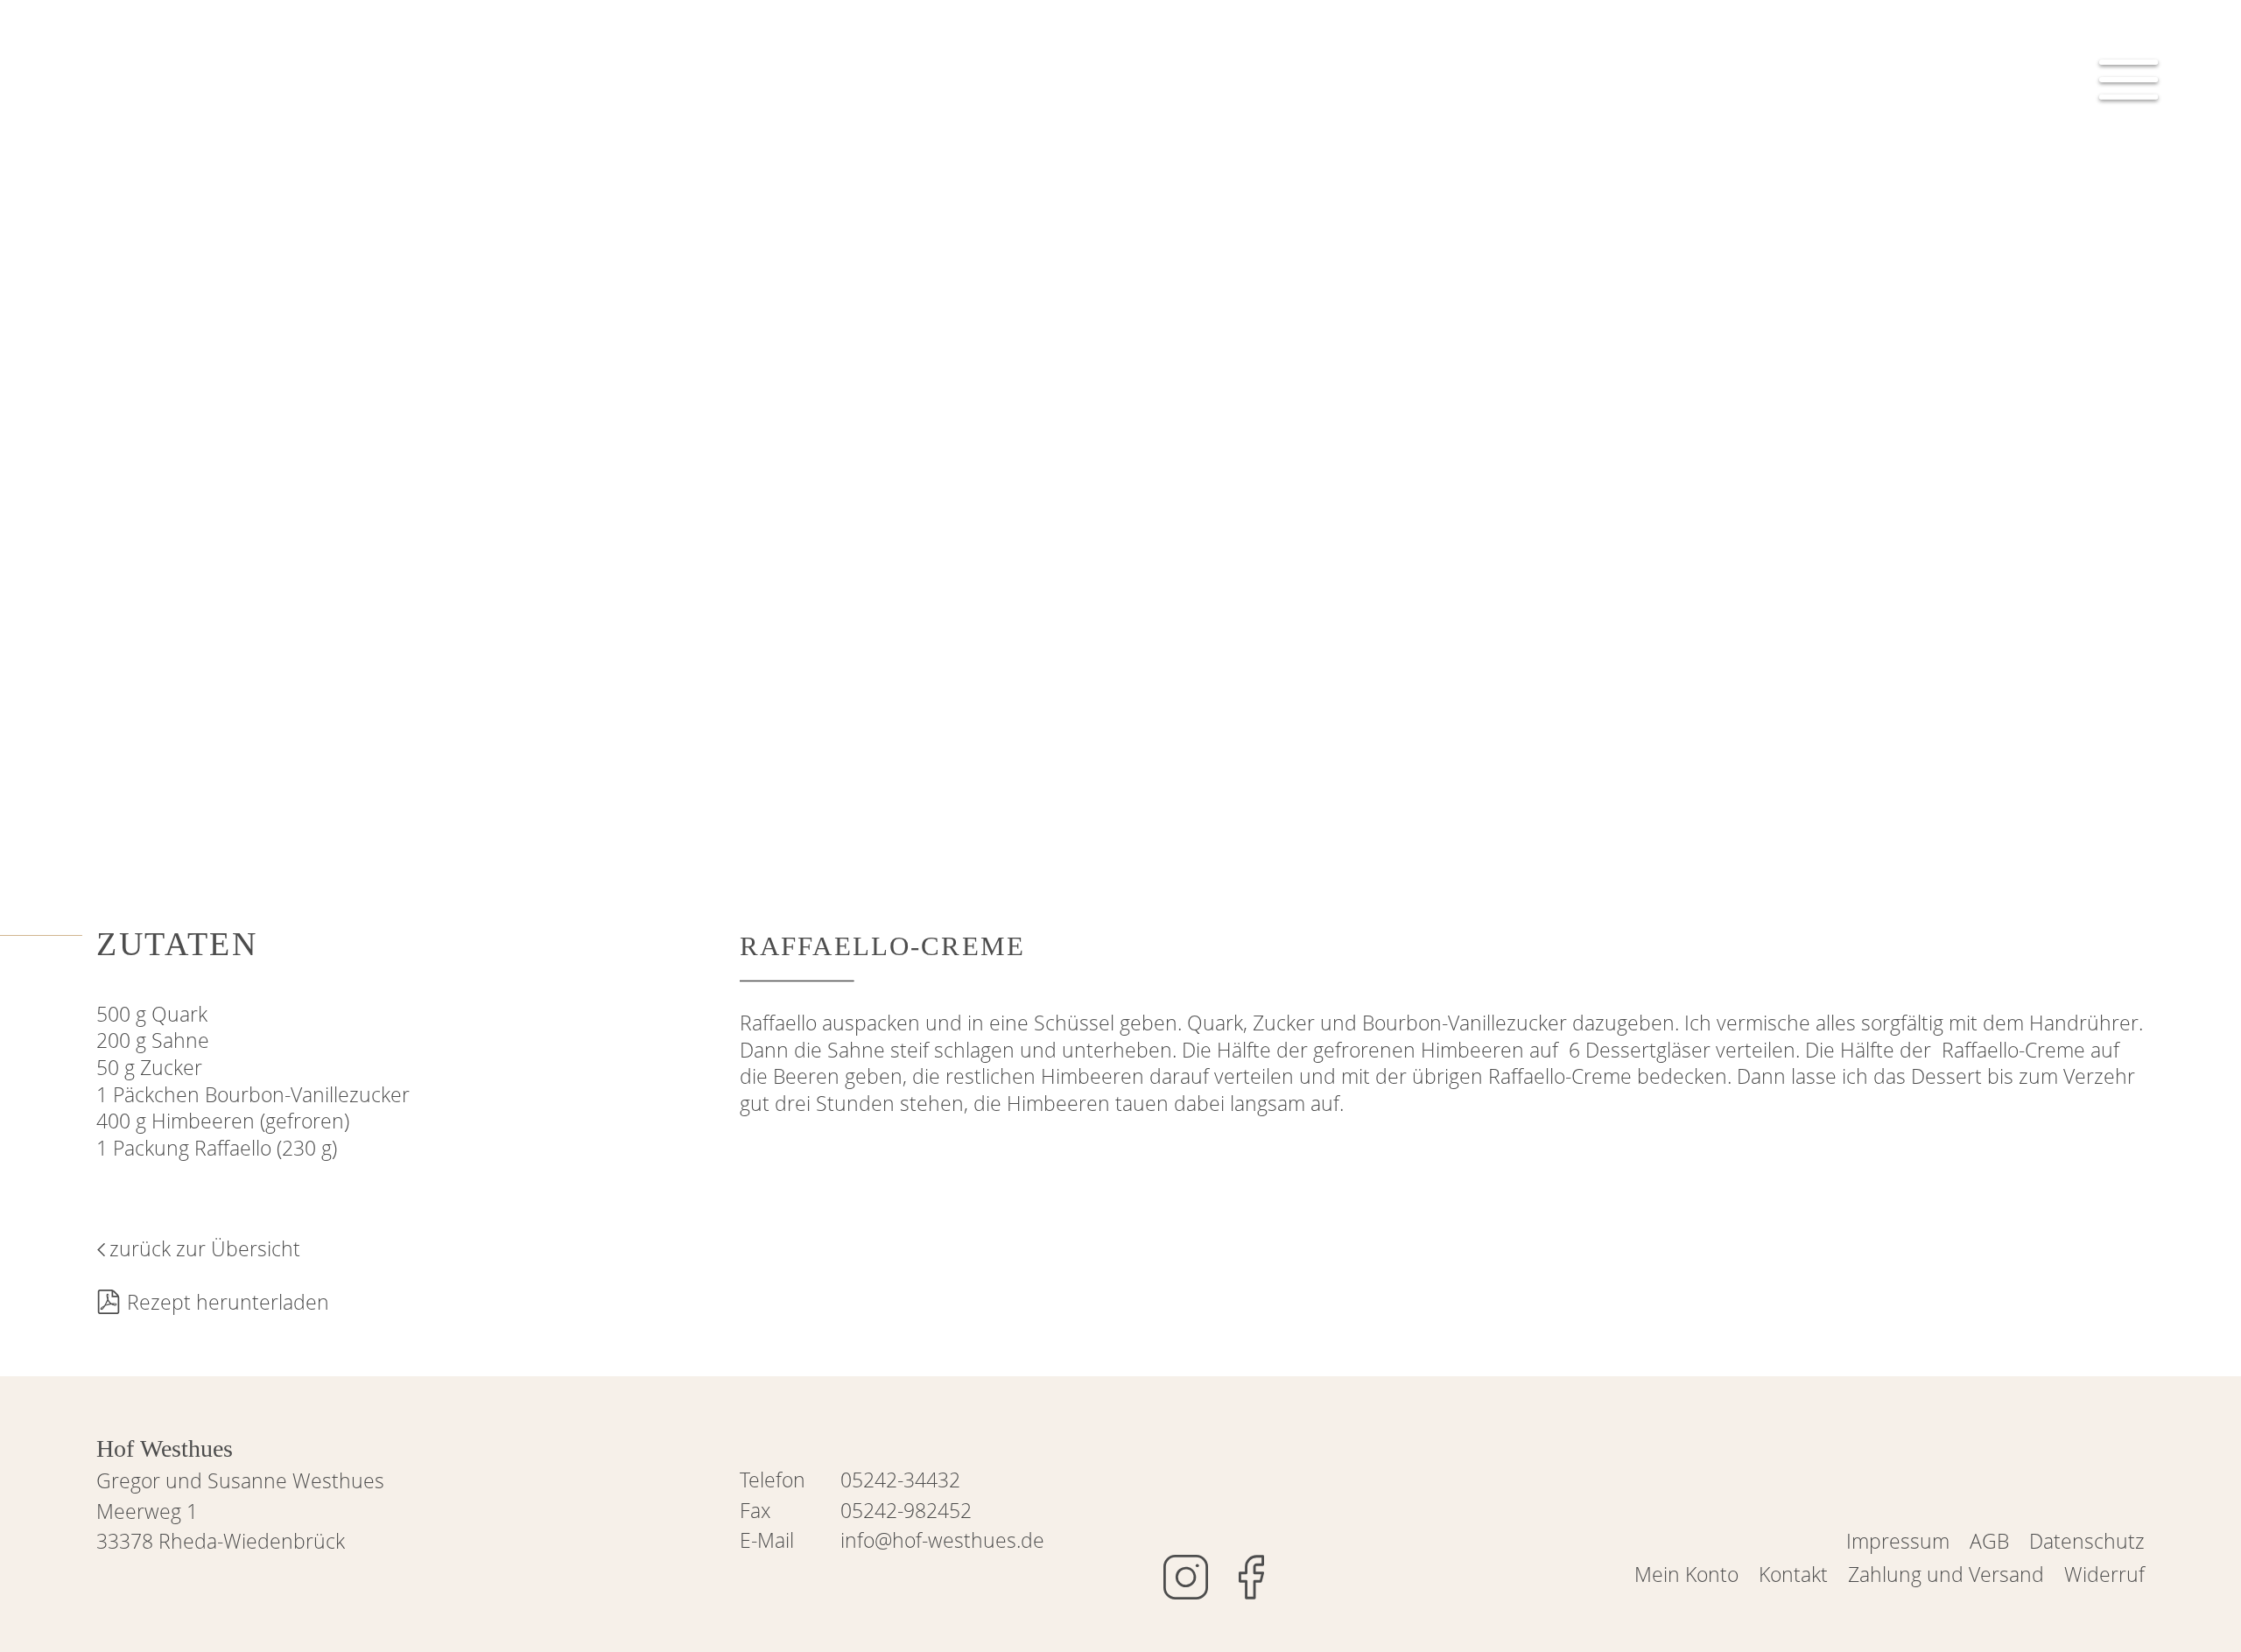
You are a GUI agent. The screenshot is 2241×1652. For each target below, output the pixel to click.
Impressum (1898, 1541)
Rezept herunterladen (228, 1302)
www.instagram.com (1186, 1577)
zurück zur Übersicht (205, 1248)
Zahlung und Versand (1946, 1574)
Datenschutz (2087, 1541)
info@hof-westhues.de (942, 1540)
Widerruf (2104, 1574)
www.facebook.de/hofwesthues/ (1251, 1577)
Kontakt (1793, 1574)
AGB (1989, 1541)
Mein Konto (1686, 1574)
